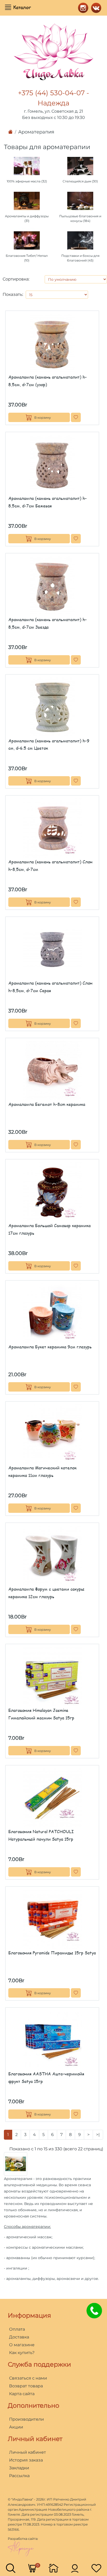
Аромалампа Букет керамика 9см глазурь (50, 1347)
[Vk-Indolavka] (95, 7)
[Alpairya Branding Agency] (21, 2548)
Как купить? (22, 2353)
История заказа (26, 2460)
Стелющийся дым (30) (80, 181)
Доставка (19, 2337)
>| (98, 2135)
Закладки (19, 2468)
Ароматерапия (36, 132)
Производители (26, 2419)
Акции (16, 2427)
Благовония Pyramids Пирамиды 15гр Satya (52, 1953)
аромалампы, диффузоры (31, 2279)
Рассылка (19, 2476)
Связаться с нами (28, 2378)
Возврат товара (26, 2386)
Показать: (13, 294)
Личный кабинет (28, 2452)
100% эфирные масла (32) (27, 181)
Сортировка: (16, 279)
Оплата (17, 2329)
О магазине (22, 2345)
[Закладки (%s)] (96, 2568)
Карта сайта (22, 2394)
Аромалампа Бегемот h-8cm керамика (47, 1104)
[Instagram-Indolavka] (82, 7)
